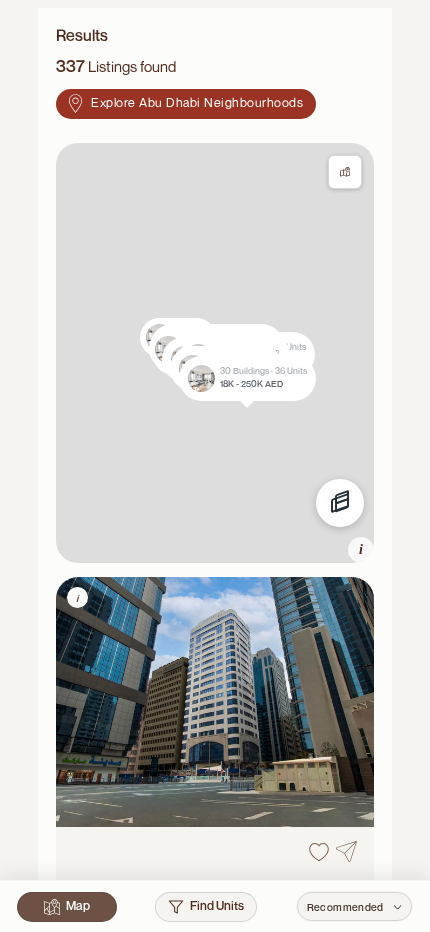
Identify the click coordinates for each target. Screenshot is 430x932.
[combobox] (354, 906)
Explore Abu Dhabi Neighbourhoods (197, 102)
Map (78, 905)
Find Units (217, 905)
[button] (246, 376)
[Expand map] (345, 172)
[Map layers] (340, 503)
